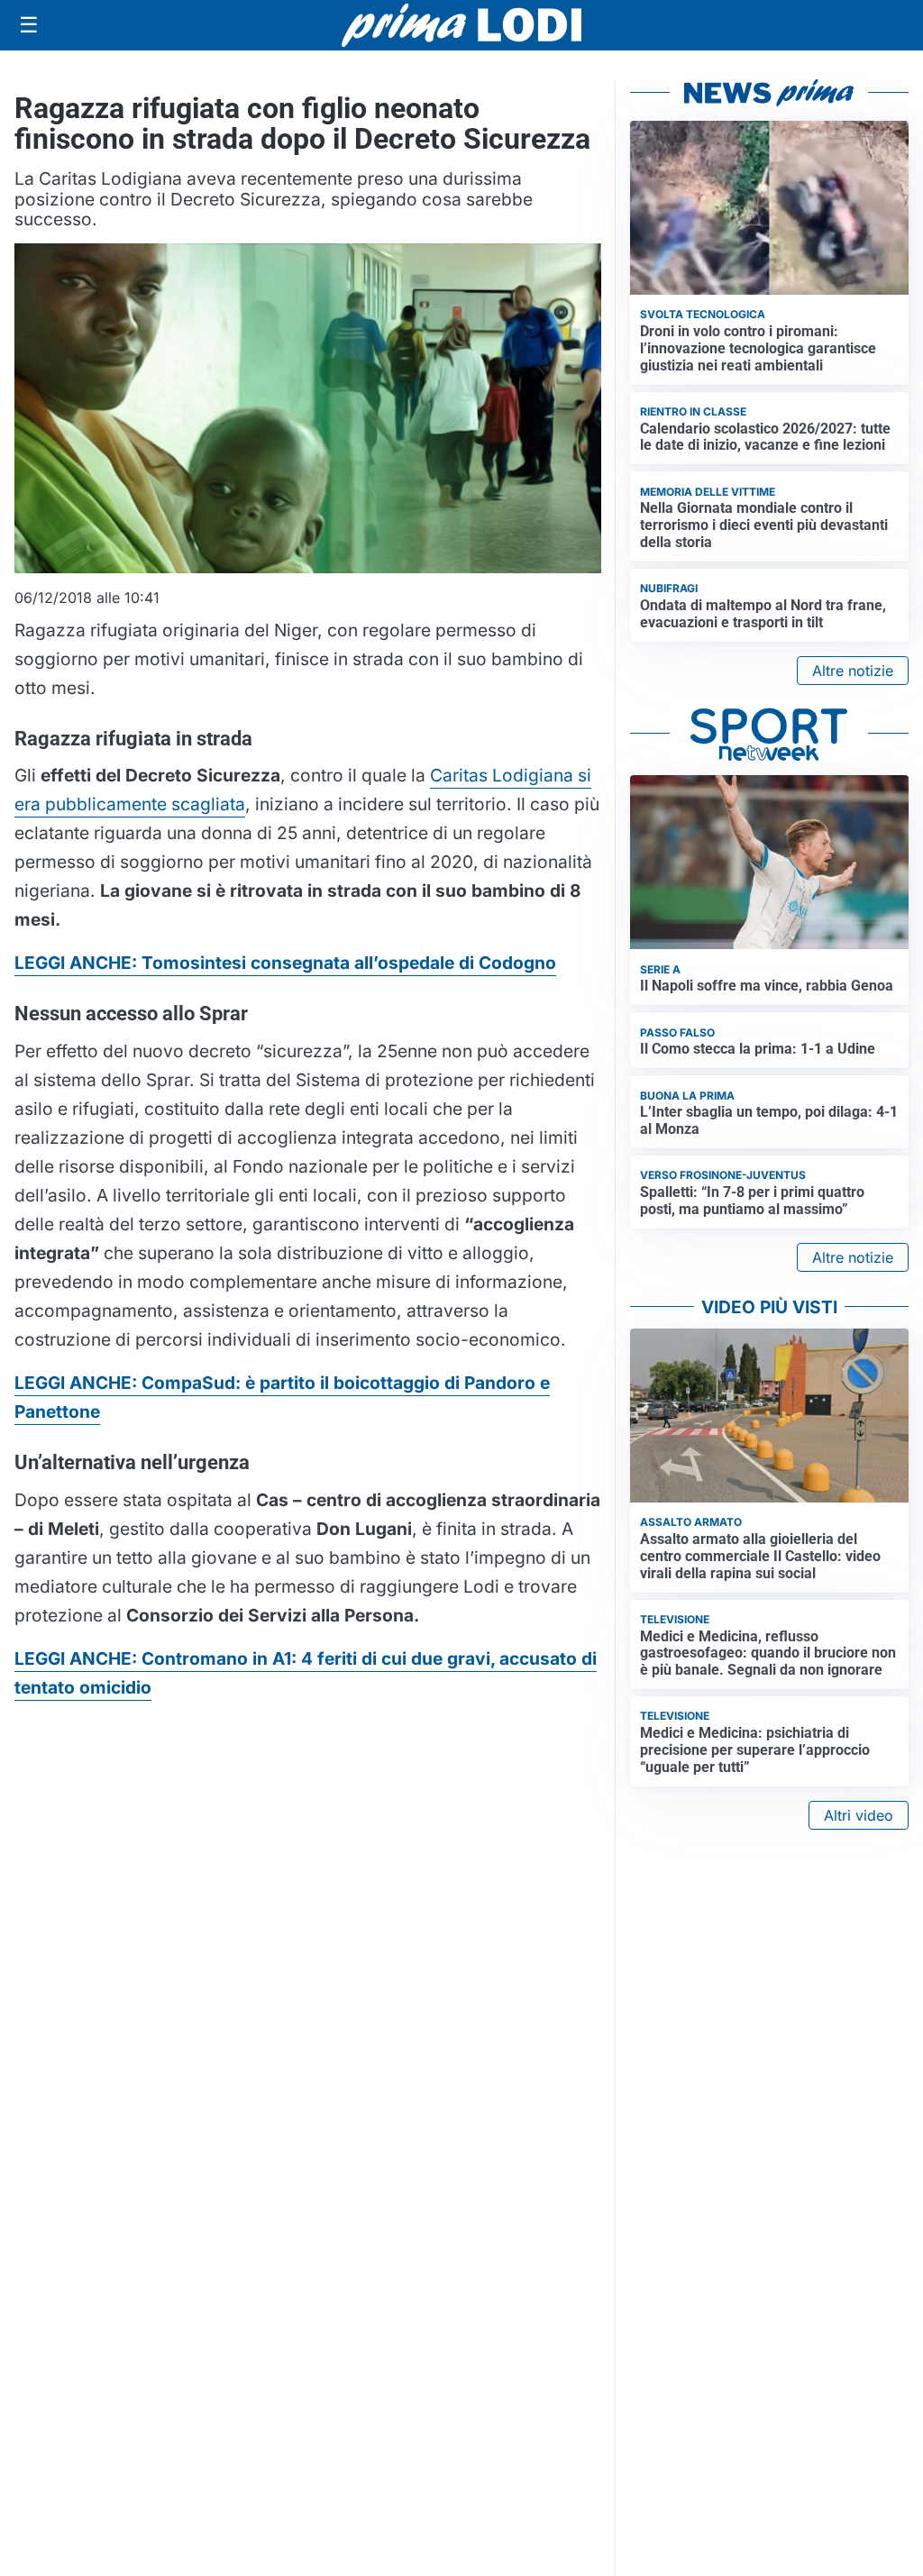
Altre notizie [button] (853, 671)
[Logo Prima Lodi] (462, 25)
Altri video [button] (859, 1815)
